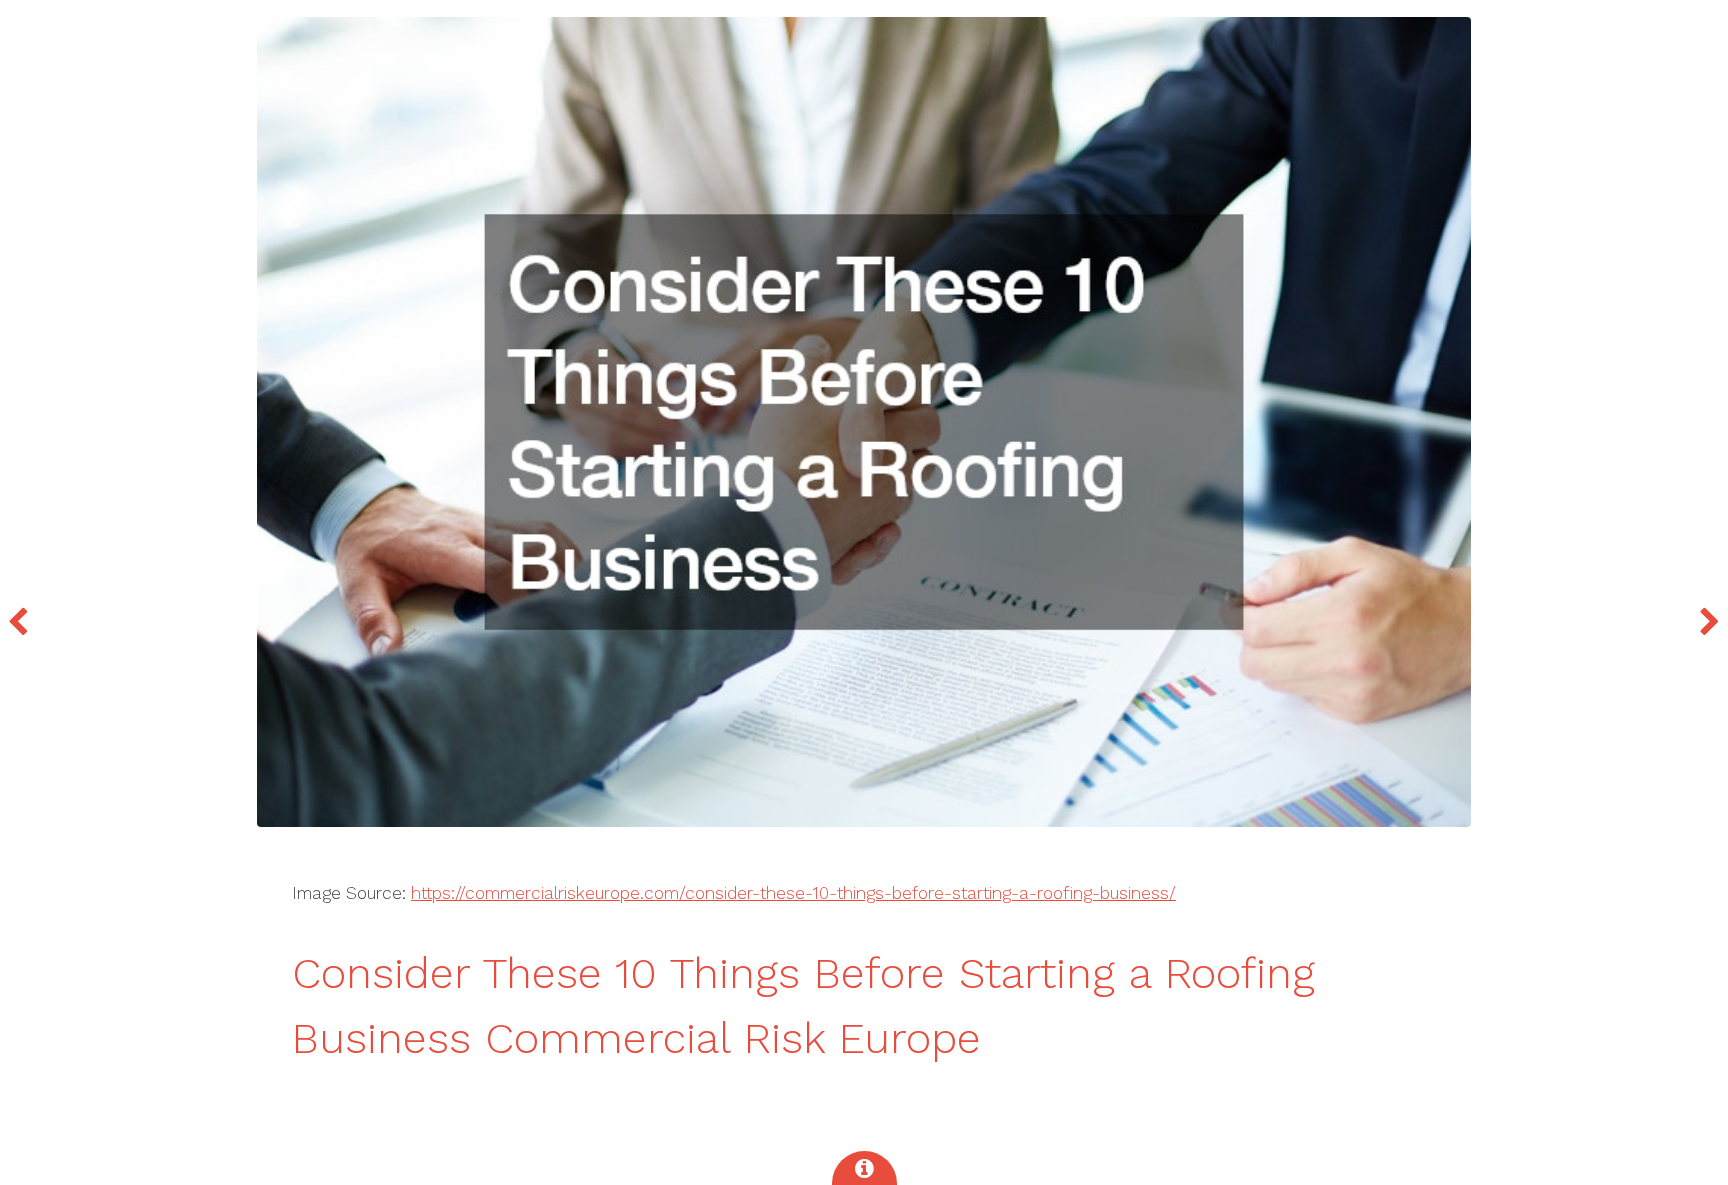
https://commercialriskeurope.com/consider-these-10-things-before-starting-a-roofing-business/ (793, 893)
